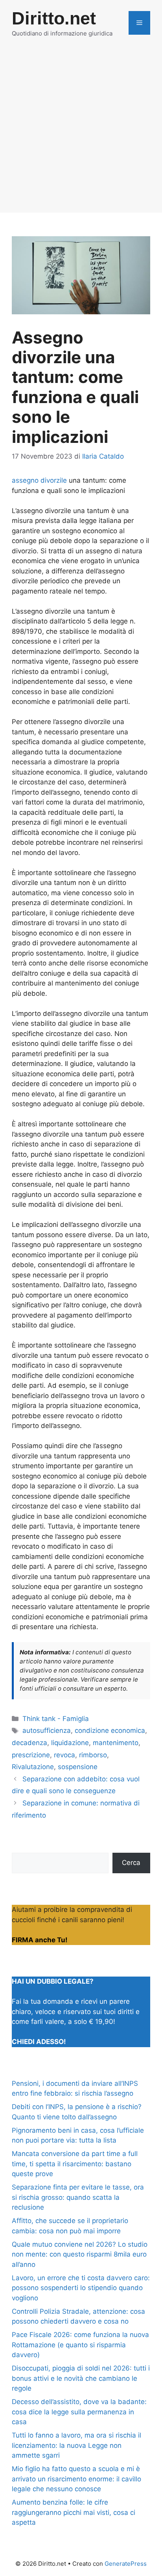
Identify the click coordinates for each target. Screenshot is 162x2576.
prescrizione (31, 1755)
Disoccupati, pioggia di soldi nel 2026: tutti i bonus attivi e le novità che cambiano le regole (81, 2378)
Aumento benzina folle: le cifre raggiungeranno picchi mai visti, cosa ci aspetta (74, 2512)
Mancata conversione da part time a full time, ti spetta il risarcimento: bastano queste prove (75, 2164)
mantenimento (116, 1743)
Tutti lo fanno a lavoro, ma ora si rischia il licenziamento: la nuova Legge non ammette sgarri (76, 2445)
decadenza (29, 1743)
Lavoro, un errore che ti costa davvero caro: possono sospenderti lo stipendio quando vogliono (81, 2288)
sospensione (78, 1767)
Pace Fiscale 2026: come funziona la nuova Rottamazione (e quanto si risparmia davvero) (80, 2345)
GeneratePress (126, 2564)
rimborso (93, 1755)
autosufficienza (47, 1730)
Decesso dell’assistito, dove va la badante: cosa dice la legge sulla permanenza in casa (79, 2412)
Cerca (131, 1863)
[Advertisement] (81, 131)
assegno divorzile (39, 480)
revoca (64, 1755)
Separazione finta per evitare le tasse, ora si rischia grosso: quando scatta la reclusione (78, 2197)
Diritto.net (54, 18)
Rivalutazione (33, 1767)
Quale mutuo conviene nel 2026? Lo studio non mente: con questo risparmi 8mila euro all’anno (80, 2254)
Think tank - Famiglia (56, 1719)
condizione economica (110, 1730)
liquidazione (70, 1743)
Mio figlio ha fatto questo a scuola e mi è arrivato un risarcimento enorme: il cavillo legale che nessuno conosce (76, 2479)
